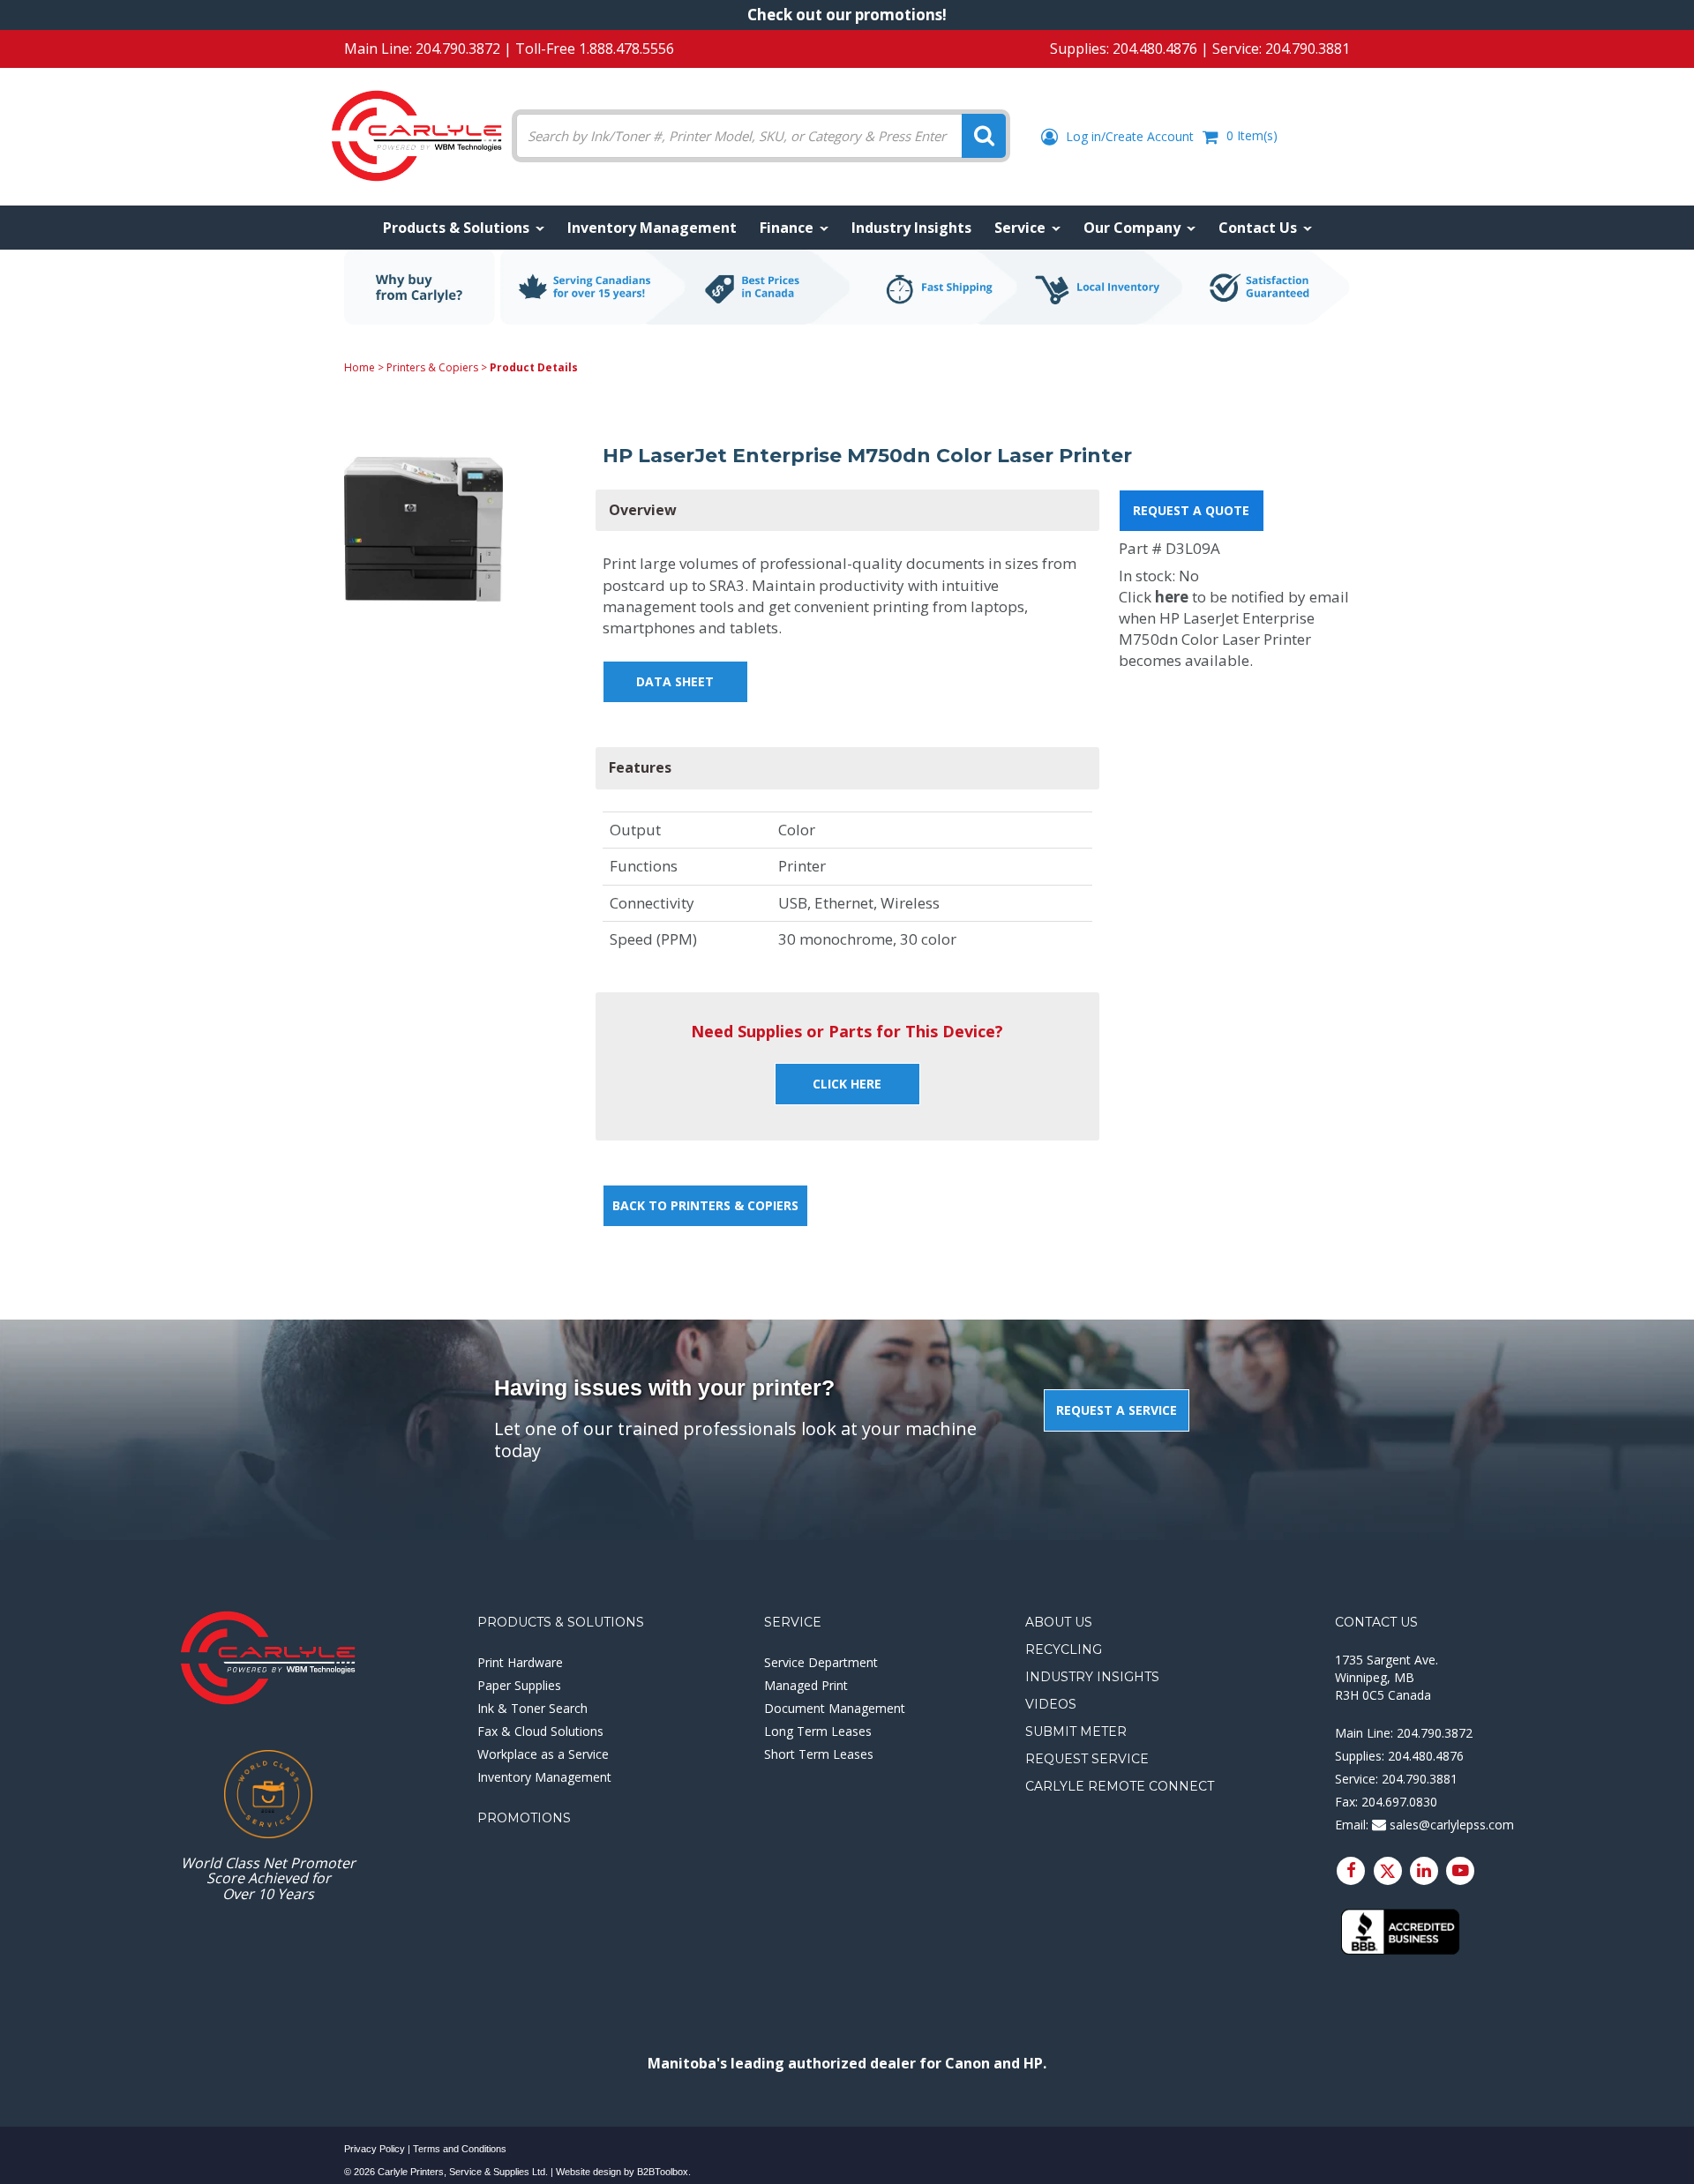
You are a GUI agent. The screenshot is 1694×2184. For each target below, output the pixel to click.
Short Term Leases (819, 1754)
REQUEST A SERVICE (1117, 1410)
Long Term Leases (818, 1731)
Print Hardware (520, 1662)
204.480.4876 (1155, 49)
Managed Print (806, 1685)
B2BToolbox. (664, 2172)
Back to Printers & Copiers (705, 1205)
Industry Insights (1092, 1677)
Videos (1051, 1704)
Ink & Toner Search (532, 1708)
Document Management (835, 1708)
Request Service (1087, 1759)
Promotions (524, 1818)
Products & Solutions (561, 1622)
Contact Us (1376, 1622)
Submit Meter (1076, 1731)
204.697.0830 (1399, 1802)
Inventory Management (544, 1777)
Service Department (821, 1662)
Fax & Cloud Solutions (540, 1731)
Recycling (1064, 1649)
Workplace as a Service (543, 1754)
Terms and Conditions (460, 2149)
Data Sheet (675, 681)
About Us (1059, 1622)
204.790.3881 (1308, 49)
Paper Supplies (519, 1685)
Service (793, 1622)
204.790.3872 (458, 49)
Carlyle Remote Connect (1120, 1786)
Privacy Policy (375, 2149)
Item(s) (1252, 135)
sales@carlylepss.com (1450, 1825)
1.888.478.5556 (626, 49)
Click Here (847, 1084)
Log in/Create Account (1128, 136)
